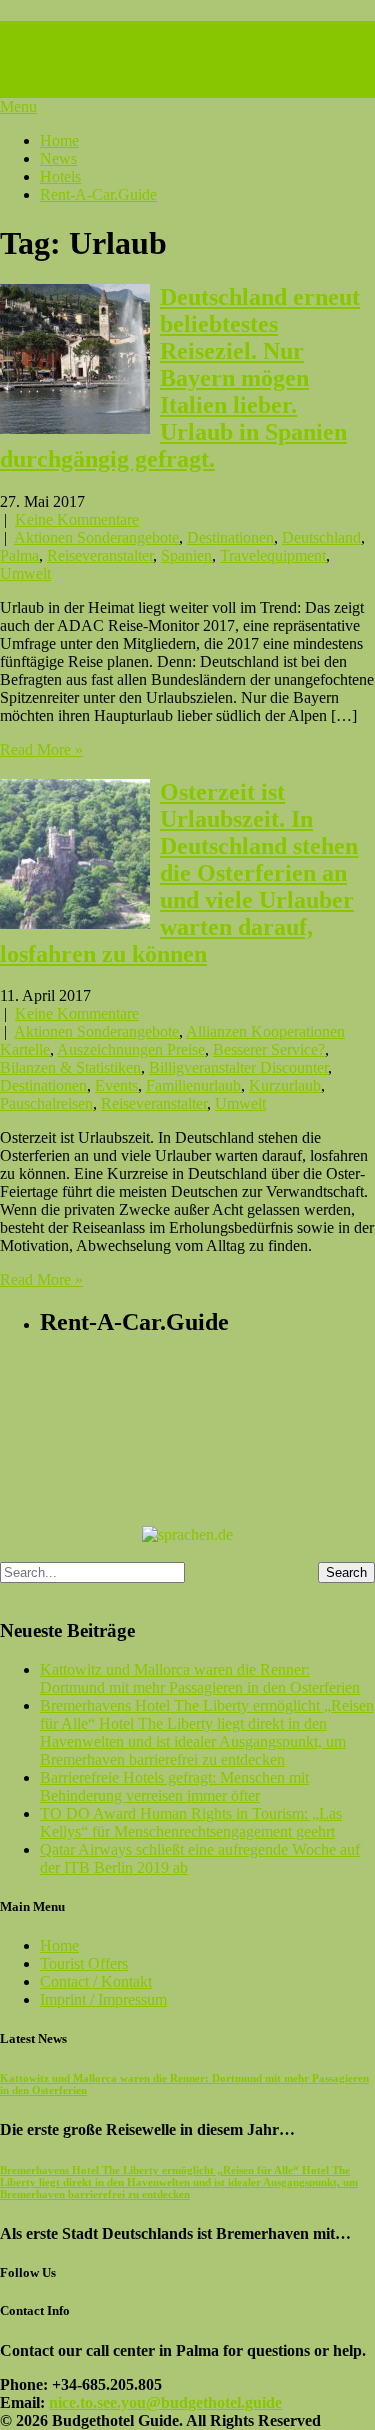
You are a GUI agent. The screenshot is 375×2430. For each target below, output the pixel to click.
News (58, 158)
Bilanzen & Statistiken (70, 1067)
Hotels (60, 176)
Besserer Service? (269, 1049)
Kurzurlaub (285, 1085)
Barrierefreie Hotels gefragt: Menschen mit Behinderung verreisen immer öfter (174, 1786)
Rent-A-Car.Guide (98, 194)
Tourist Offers (84, 1963)
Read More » (41, 749)
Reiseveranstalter (100, 555)
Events (116, 1085)
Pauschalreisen (46, 1103)
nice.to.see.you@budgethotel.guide (165, 2402)
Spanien (186, 555)
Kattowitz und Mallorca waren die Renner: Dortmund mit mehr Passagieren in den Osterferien (200, 1678)
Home (59, 140)
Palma (19, 555)
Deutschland (321, 537)
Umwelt (25, 573)
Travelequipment (273, 555)
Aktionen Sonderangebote (96, 537)
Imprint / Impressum (103, 1999)
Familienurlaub (193, 1085)
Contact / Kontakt (96, 1981)
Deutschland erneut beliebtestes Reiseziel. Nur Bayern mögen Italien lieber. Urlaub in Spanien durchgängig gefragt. (180, 378)
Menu (18, 106)
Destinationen (230, 537)
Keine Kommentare (77, 519)
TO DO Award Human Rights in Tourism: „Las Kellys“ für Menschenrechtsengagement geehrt (191, 1822)
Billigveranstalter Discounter (238, 1067)
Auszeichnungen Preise (131, 1049)
